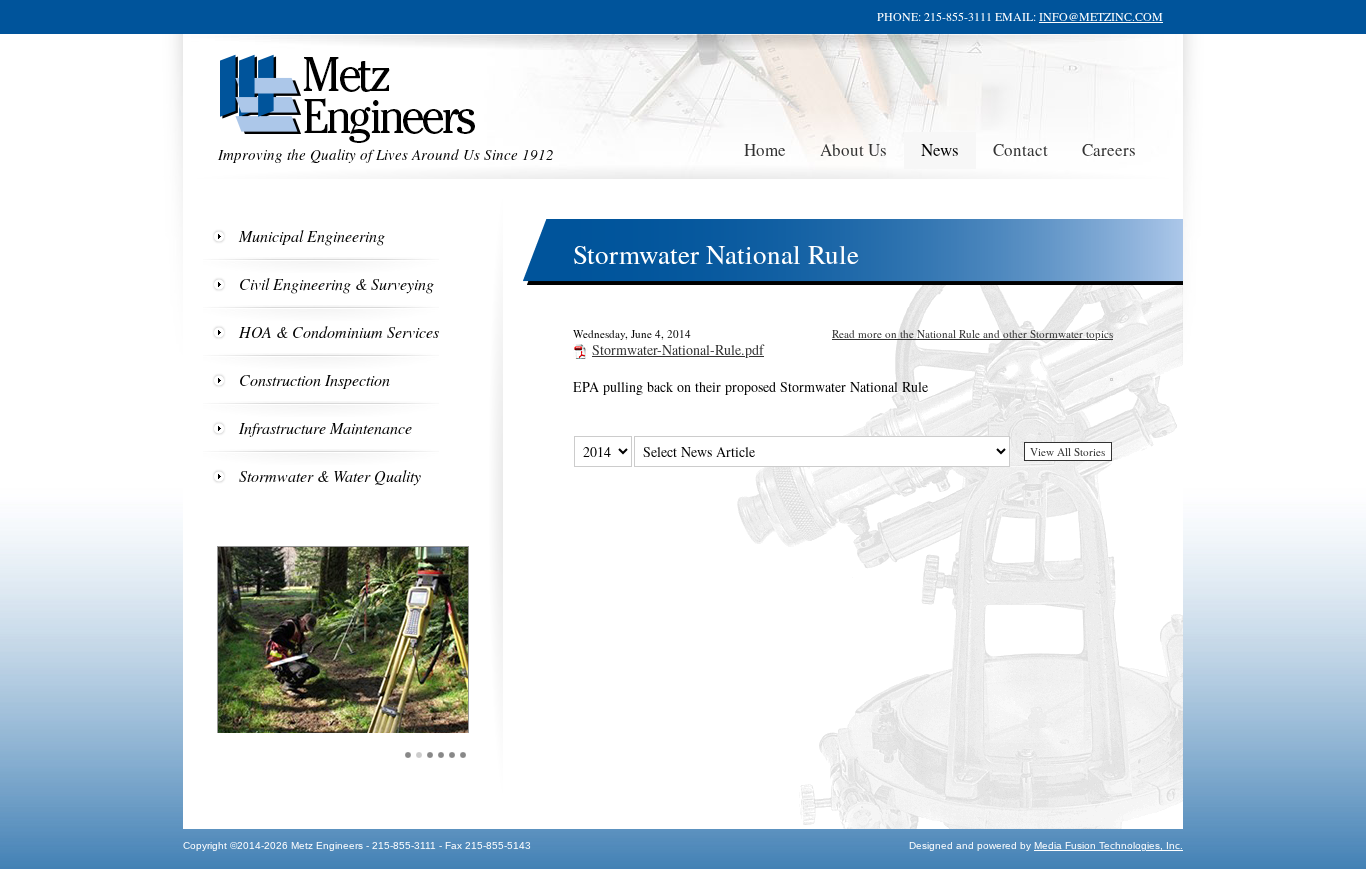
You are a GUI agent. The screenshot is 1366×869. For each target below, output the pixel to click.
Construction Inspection (314, 379)
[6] (463, 755)
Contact (1020, 149)
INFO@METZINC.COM (1101, 16)
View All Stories (1067, 451)
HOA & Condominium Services (339, 331)
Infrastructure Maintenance (325, 427)
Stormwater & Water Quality (330, 475)
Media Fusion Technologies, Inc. (1108, 845)
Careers (1109, 149)
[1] (408, 755)
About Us (853, 149)
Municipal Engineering (312, 235)
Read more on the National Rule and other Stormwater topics (972, 333)
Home (765, 149)
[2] (419, 755)
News (940, 149)
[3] (430, 755)
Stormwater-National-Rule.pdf (678, 349)
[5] (452, 755)
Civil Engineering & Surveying (336, 283)
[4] (441, 755)
